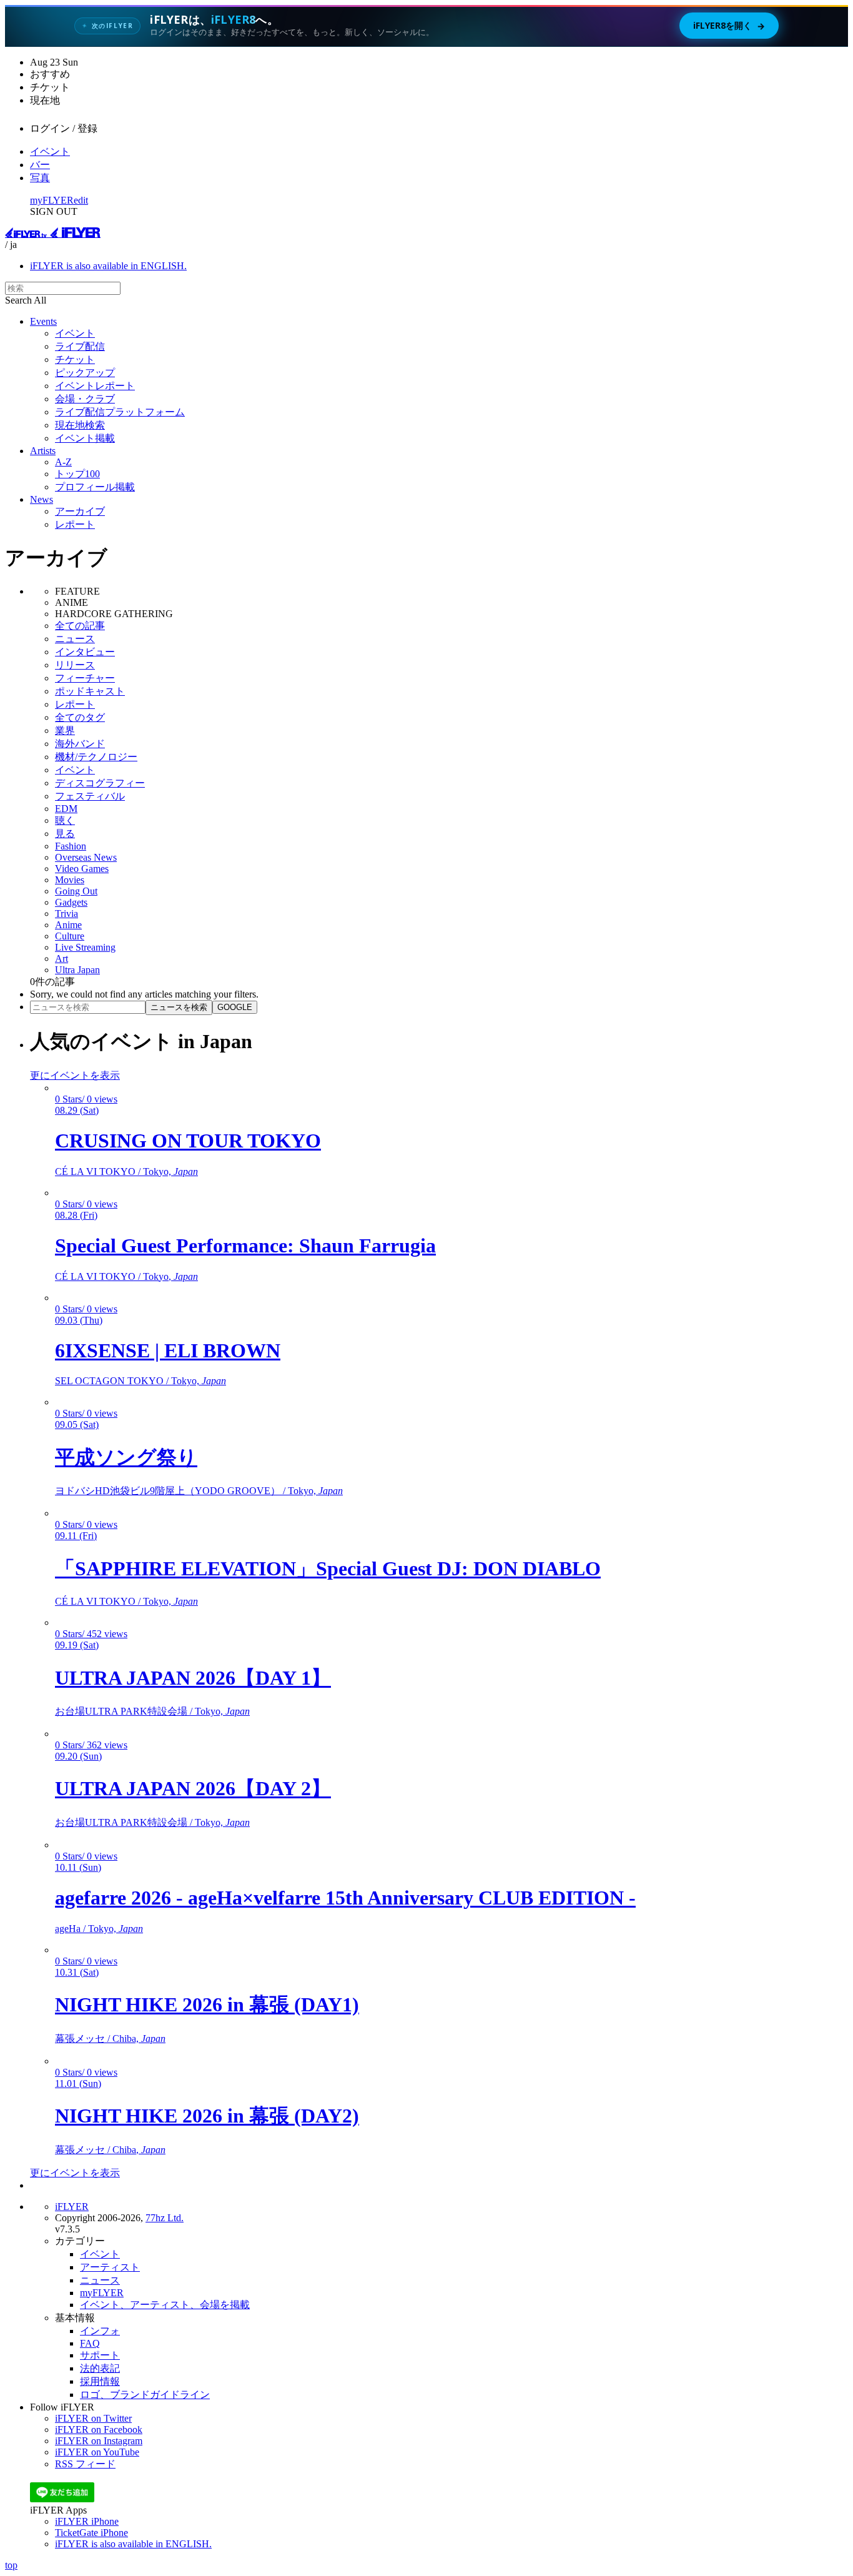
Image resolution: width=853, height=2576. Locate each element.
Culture (70, 936)
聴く (65, 820)
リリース (75, 665)
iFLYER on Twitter (93, 2418)
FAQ (90, 2343)
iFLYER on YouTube (97, 2452)
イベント (50, 151)
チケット (75, 359)
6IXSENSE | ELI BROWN (168, 1350)
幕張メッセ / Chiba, (110, 2039)
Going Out (76, 891)
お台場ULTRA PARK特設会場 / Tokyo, (152, 1711)
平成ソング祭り (126, 1457)
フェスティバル (90, 796)
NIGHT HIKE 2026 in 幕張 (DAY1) (207, 2004)
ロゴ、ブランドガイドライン (145, 2395)
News (42, 499)
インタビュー (85, 652)
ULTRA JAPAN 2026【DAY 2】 (193, 1788)
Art (62, 959)
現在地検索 (80, 425)
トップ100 (77, 474)
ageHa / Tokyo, (99, 1929)
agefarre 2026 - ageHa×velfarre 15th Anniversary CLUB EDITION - (345, 1898)
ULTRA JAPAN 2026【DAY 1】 (193, 1678)
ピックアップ (85, 373)
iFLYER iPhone (87, 2521)
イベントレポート (95, 386)
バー (40, 165)
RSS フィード (85, 2464)
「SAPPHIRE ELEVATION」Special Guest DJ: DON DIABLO (328, 1568)
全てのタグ (80, 717)
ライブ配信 (80, 346)
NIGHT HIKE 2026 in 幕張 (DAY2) (207, 2116)
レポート (75, 524)
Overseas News (86, 857)
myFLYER (52, 200)
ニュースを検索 (179, 1007)
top (11, 2565)
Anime (68, 925)
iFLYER (72, 2207)
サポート (100, 2355)
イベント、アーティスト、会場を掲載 (165, 2305)
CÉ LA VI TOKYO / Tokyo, (126, 1172)
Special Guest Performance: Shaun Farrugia (245, 1246)
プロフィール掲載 (95, 487)
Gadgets (71, 902)
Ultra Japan (77, 970)
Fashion (71, 846)
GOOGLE (235, 1007)
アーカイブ (80, 511)
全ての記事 (80, 626)
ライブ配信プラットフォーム (120, 412)
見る (65, 834)
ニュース (75, 639)
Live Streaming (85, 947)
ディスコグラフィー (100, 783)
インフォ (100, 2331)
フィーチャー (85, 678)
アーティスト (110, 2267)
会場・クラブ (85, 399)
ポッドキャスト (90, 691)
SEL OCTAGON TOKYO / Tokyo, (141, 1381)
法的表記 (100, 2368)
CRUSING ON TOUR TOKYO (188, 1141)
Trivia (67, 914)
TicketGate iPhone (91, 2533)
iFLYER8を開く (729, 26)
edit (81, 200)
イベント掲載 (85, 438)
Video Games (82, 869)
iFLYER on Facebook (99, 2430)
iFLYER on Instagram (99, 2441)
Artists (43, 451)
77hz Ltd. (165, 2218)
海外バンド (80, 744)
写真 (40, 178)
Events (43, 321)
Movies (70, 880)
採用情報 (100, 2381)
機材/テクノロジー (96, 757)
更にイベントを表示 (75, 1075)
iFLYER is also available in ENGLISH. (108, 266)
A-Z (63, 462)
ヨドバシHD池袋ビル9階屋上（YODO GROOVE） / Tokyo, (199, 1491)
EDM (66, 809)
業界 (65, 731)
